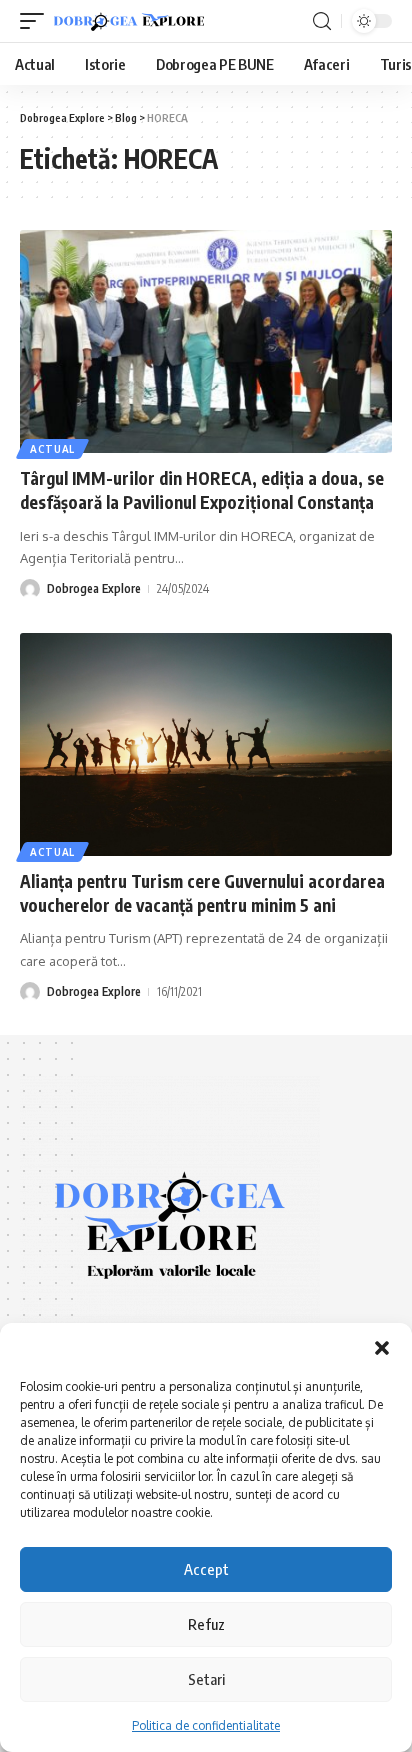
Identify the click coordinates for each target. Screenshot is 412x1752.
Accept (206, 1569)
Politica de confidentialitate (206, 1725)
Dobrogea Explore (94, 588)
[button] (382, 1348)
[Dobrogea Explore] (129, 21)
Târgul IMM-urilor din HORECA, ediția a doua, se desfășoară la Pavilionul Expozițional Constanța (202, 490)
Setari (206, 1679)
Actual (52, 449)
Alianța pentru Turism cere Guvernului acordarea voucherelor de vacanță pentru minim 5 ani (202, 893)
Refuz (206, 1624)
